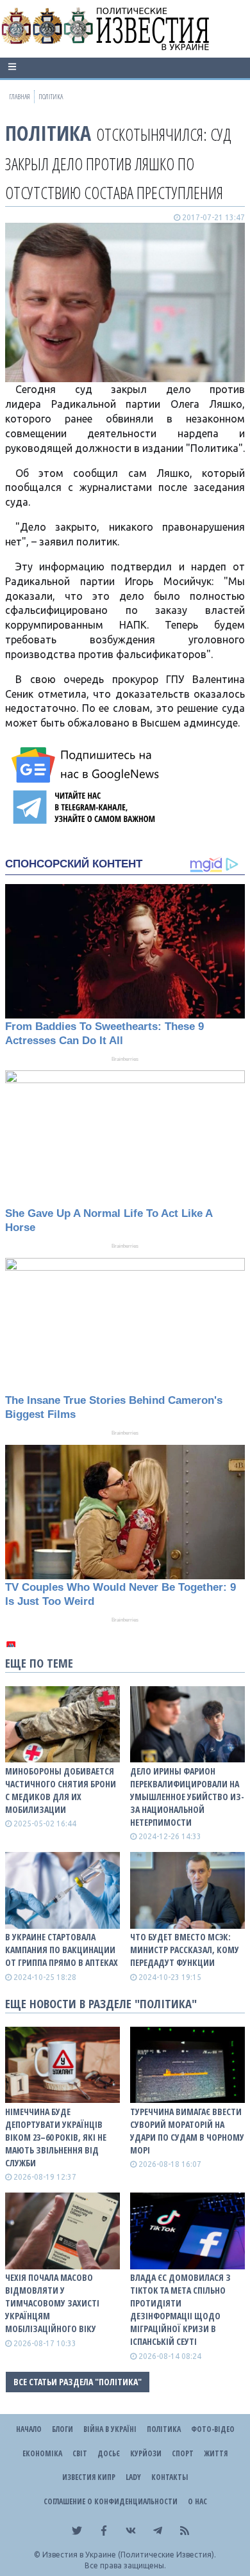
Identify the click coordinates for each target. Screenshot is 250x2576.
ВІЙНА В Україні (110, 2429)
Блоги (63, 2429)
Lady (133, 2477)
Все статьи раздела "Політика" (78, 2382)
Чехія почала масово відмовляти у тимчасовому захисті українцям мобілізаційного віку (52, 2303)
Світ (80, 2453)
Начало (29, 2429)
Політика (48, 133)
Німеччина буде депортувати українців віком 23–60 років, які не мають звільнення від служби (56, 2137)
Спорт (183, 2453)
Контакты (170, 2477)
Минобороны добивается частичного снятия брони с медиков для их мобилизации (61, 1790)
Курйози (146, 2453)
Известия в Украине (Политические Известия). (129, 2555)
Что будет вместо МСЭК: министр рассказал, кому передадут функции (185, 1950)
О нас (197, 2501)
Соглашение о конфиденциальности (111, 2501)
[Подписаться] (87, 765)
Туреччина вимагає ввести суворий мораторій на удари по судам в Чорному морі (187, 2131)
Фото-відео (213, 2429)
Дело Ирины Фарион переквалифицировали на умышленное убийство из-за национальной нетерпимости (187, 1797)
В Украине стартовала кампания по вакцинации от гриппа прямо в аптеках (62, 1950)
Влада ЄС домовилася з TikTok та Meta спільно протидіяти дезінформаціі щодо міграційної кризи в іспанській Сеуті (180, 2309)
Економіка (42, 2453)
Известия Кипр (89, 2477)
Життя (216, 2453)
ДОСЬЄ (109, 2453)
